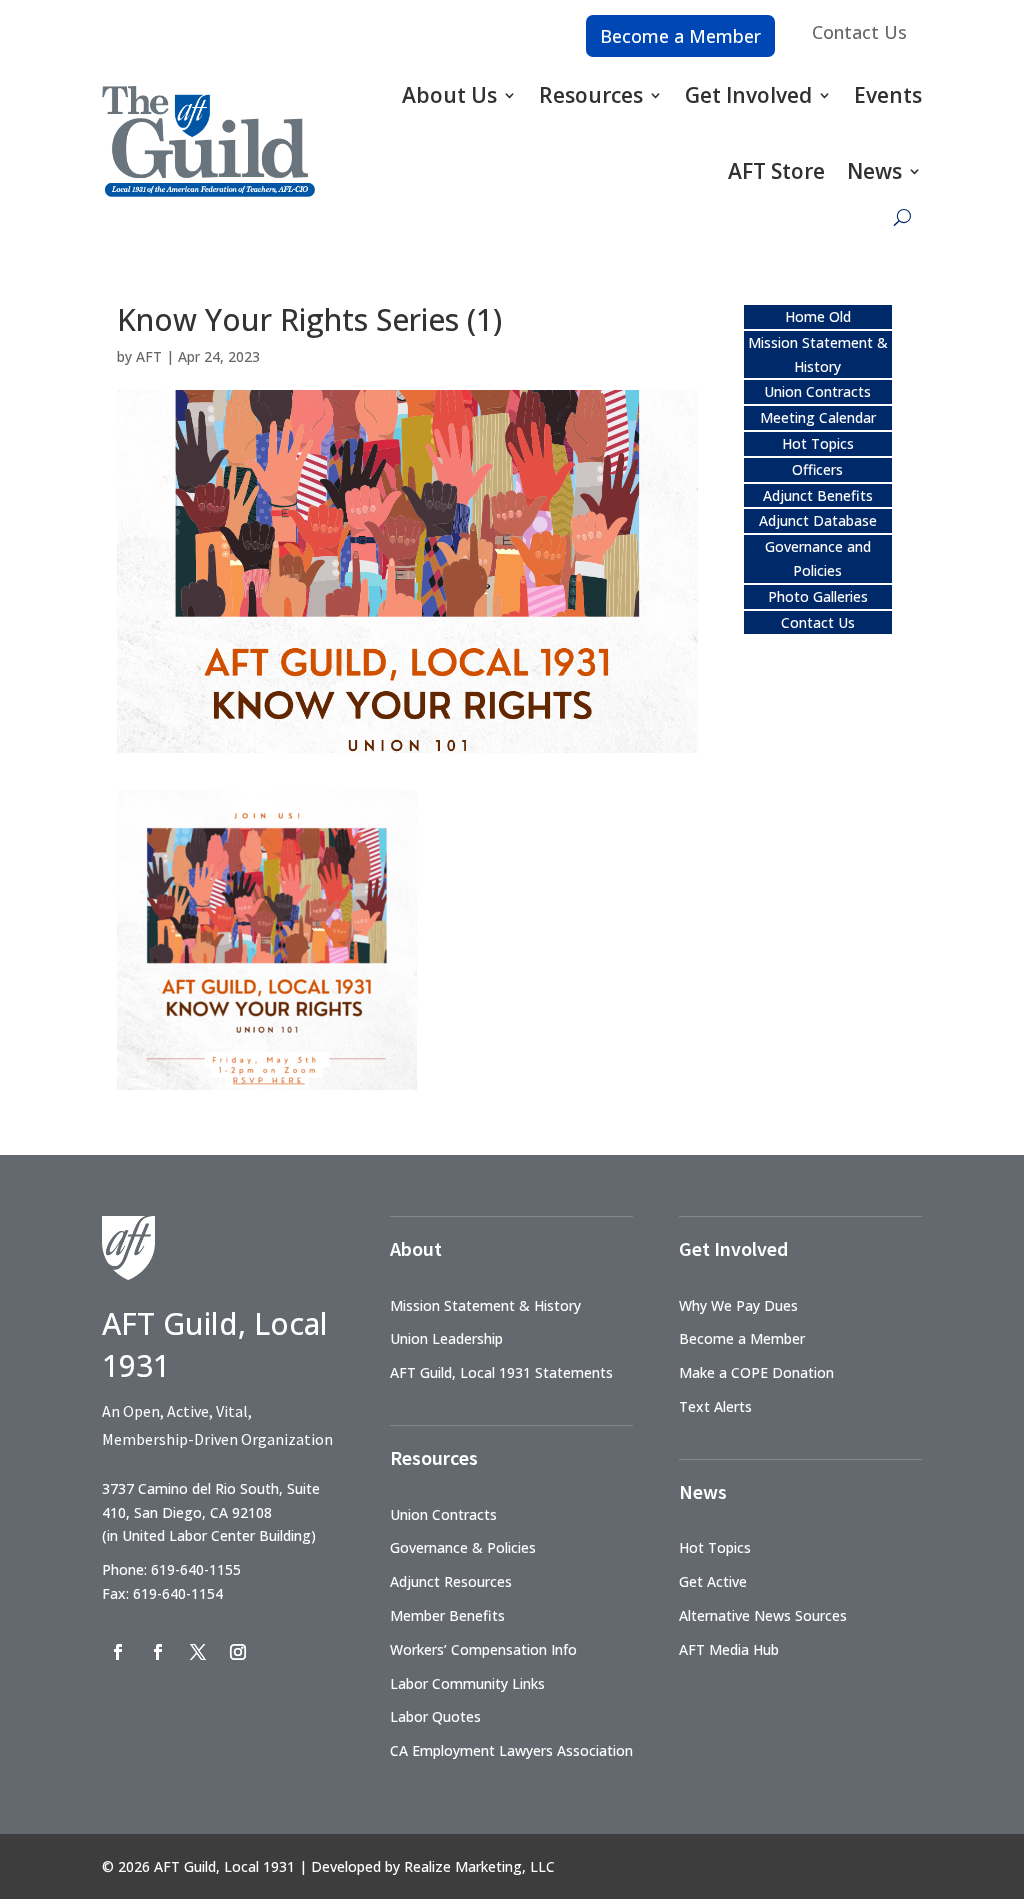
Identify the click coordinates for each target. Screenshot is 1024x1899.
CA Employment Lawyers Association (511, 1750)
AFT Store (776, 171)
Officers (817, 469)
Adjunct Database (818, 520)
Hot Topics (818, 443)
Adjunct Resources (451, 1581)
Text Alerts (715, 1406)
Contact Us (859, 32)
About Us (449, 95)
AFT (149, 356)
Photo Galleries (818, 596)
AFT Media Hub (729, 1649)
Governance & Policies (463, 1547)
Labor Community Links (467, 1683)
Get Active (713, 1581)
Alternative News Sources (763, 1615)
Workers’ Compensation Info (483, 1649)
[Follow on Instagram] (238, 1652)
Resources (591, 95)
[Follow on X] (198, 1652)
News (874, 171)
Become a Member (680, 36)
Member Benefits (447, 1615)
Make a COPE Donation (756, 1372)
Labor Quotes (435, 1716)
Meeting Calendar (818, 417)
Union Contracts (817, 391)
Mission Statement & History (485, 1305)
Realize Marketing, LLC (479, 1866)
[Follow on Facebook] (118, 1652)
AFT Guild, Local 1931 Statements (501, 1372)
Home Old (818, 316)
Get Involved (748, 95)
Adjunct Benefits (818, 495)
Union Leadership (446, 1338)
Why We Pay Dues (738, 1305)
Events (888, 95)
